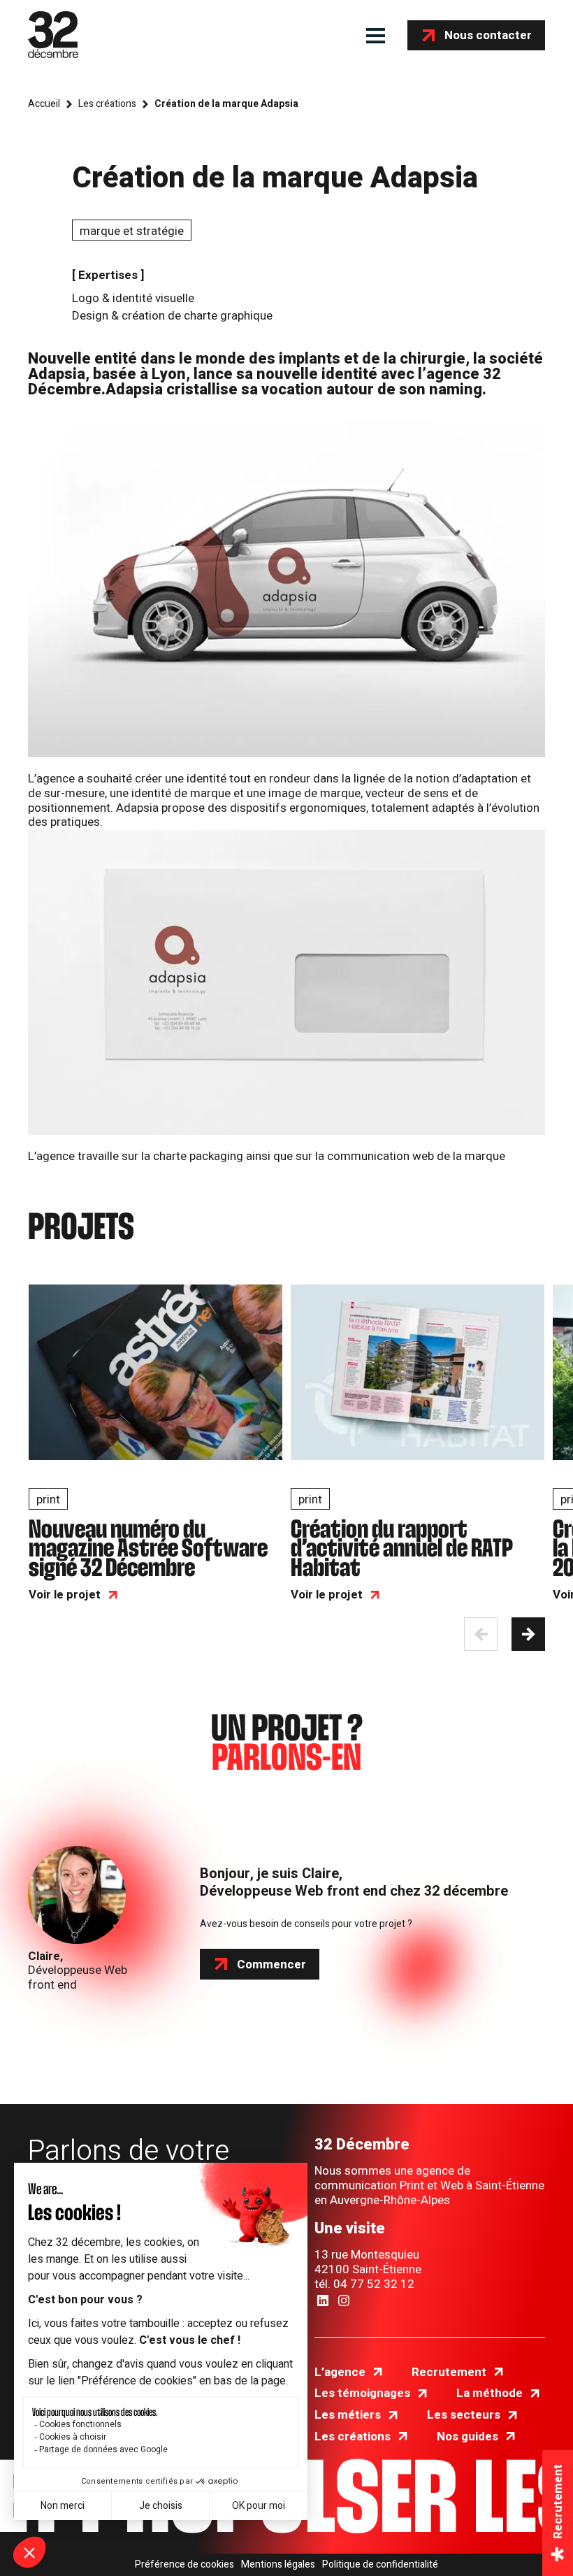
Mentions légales (278, 2565)
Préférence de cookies (184, 2565)
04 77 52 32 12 (374, 2284)
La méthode (489, 2393)
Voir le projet (65, 1595)
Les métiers (348, 2415)
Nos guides (467, 2437)
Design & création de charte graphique (172, 316)
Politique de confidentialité (380, 2565)
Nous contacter (488, 35)
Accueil (44, 104)
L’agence (340, 2372)
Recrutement (449, 2372)
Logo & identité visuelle (133, 298)
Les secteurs (464, 2415)
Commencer (271, 1965)
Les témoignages (362, 2393)
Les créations (107, 104)
